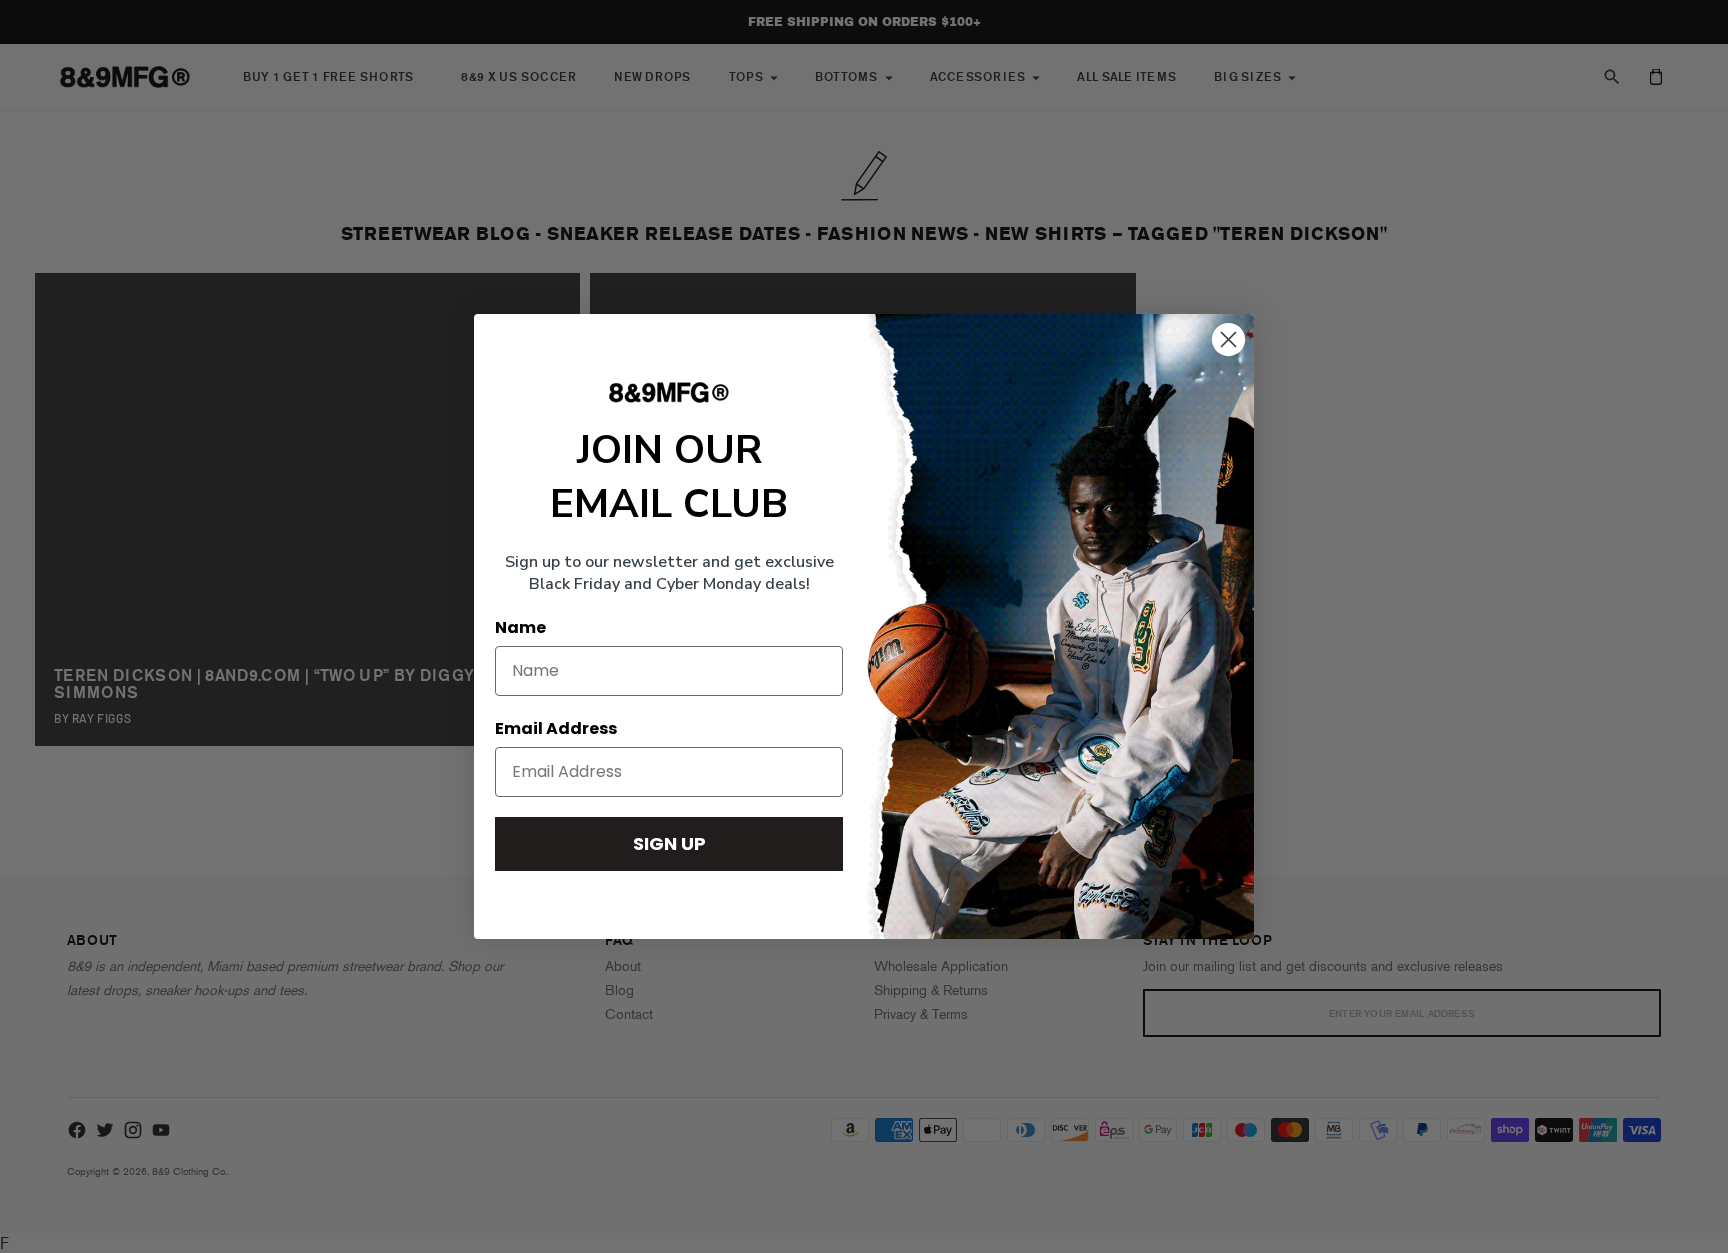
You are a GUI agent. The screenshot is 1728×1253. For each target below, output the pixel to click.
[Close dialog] (1228, 339)
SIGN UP (669, 843)
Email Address (556, 728)
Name (520, 627)
